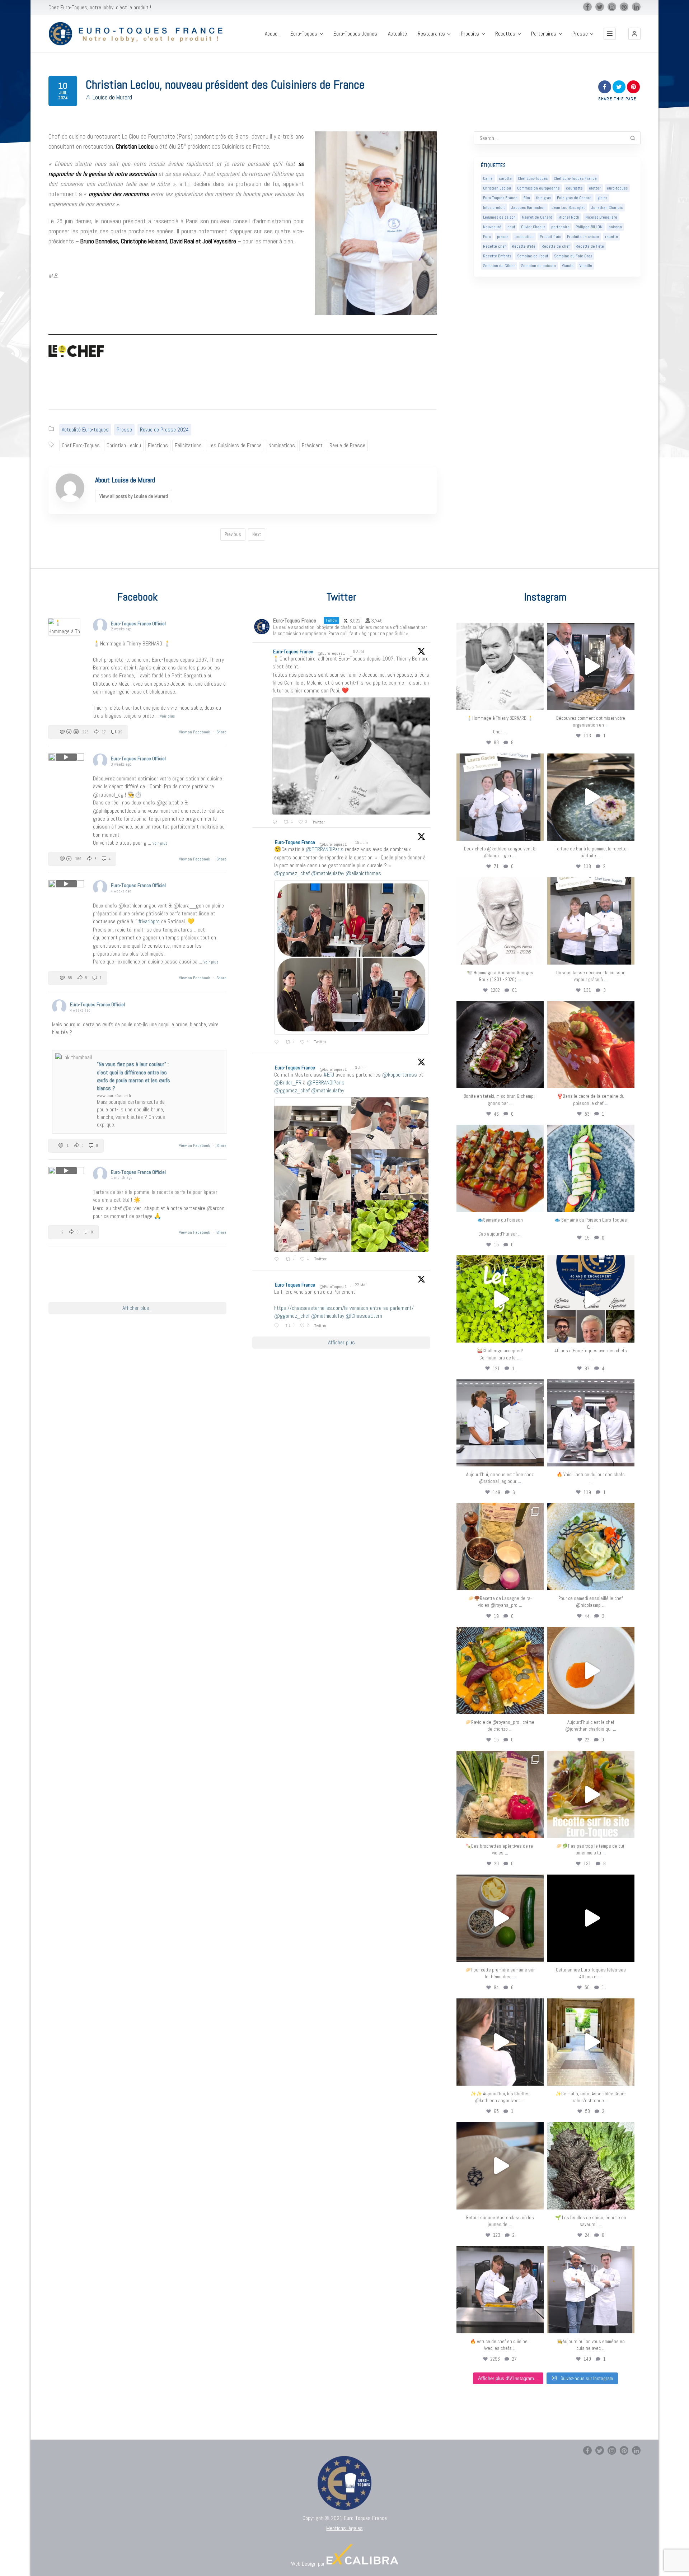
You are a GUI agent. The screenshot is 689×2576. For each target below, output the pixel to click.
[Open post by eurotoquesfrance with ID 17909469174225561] (500, 1423)
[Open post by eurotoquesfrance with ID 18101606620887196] (591, 921)
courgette (574, 188)
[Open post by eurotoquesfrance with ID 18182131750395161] (500, 1299)
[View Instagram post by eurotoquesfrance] (536, 701)
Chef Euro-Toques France (575, 178)
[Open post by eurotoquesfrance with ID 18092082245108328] (500, 666)
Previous (233, 534)
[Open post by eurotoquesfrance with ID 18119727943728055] (591, 2042)
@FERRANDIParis (325, 849)
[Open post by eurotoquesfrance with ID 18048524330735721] (500, 1670)
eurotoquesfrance (500, 629)
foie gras (543, 198)
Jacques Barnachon (528, 207)
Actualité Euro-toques (85, 430)
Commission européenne (538, 188)
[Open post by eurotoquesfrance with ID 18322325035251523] (591, 1423)
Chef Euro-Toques (81, 445)
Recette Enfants (497, 256)
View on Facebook (195, 732)
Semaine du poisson (538, 266)
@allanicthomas (363, 873)
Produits (470, 34)
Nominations (282, 445)
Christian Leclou (124, 445)
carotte (505, 178)
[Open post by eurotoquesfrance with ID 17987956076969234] (591, 2166)
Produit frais (550, 237)
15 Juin (362, 843)
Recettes (505, 34)
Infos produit (494, 207)
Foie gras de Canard (574, 198)
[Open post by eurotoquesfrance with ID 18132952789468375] (591, 2290)
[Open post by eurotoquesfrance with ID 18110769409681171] (591, 1670)
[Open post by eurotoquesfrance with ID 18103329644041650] (500, 1168)
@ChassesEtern (364, 1316)
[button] (634, 34)
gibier (602, 198)
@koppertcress (400, 1075)
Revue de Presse (347, 445)
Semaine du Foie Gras (573, 256)
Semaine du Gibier (499, 266)
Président (312, 445)
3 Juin (361, 1068)
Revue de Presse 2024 (164, 430)
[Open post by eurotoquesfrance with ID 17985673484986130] (591, 1794)
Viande (568, 266)
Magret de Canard (537, 217)
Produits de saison (583, 237)
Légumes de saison (499, 217)
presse (503, 237)
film (527, 198)
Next (257, 534)
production (524, 237)
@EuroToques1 (331, 653)
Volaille (586, 266)
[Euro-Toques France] (139, 34)
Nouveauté (492, 227)
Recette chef (494, 246)
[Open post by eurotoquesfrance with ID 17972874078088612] (591, 797)
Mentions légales (344, 2528)
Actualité (397, 34)
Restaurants (431, 34)
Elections (158, 445)
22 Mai (361, 1285)
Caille (488, 178)
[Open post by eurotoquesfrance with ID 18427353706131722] (500, 1045)
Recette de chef (556, 246)
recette (611, 237)
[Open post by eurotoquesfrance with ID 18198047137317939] (591, 1045)
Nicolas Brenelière (601, 217)
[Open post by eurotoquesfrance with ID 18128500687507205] (500, 2042)
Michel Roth (569, 217)
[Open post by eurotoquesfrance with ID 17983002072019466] (500, 921)
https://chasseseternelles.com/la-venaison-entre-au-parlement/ (344, 1308)
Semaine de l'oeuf (533, 256)
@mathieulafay (328, 873)
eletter (595, 188)
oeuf (511, 227)
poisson (615, 227)
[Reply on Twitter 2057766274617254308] (278, 1326)
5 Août (359, 652)
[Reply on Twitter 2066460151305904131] (278, 1042)
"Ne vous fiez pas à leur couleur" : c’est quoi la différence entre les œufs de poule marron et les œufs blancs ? (133, 1076)
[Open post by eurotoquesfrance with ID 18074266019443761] (500, 797)
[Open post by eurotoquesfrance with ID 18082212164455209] (591, 1547)
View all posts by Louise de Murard (134, 496)
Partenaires (544, 34)
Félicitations (188, 445)
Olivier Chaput (533, 227)
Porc (487, 237)
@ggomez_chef (292, 873)
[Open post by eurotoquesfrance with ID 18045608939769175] (591, 1918)
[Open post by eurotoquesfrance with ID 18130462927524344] (591, 1168)
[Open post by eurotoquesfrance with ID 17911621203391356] (500, 1547)
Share (221, 732)
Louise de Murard (112, 97)
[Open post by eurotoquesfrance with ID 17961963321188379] (591, 666)
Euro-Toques (304, 34)
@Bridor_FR (288, 1082)
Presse (580, 34)
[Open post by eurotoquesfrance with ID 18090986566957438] (500, 2290)
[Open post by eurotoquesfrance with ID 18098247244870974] (500, 1794)
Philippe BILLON (589, 227)
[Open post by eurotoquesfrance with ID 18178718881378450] (500, 2166)
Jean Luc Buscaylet (568, 207)
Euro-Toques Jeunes (355, 34)
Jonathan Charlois (607, 207)
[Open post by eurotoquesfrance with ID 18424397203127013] (500, 1918)
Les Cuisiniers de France (235, 445)
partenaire (560, 227)
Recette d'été (524, 246)
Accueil (272, 34)
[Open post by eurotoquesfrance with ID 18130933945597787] (591, 1299)
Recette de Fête (590, 246)
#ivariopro (149, 921)
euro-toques (617, 188)
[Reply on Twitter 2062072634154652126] (278, 1260)
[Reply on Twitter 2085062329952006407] (276, 822)
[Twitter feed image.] (351, 756)
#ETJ (329, 1075)
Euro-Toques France (500, 198)
